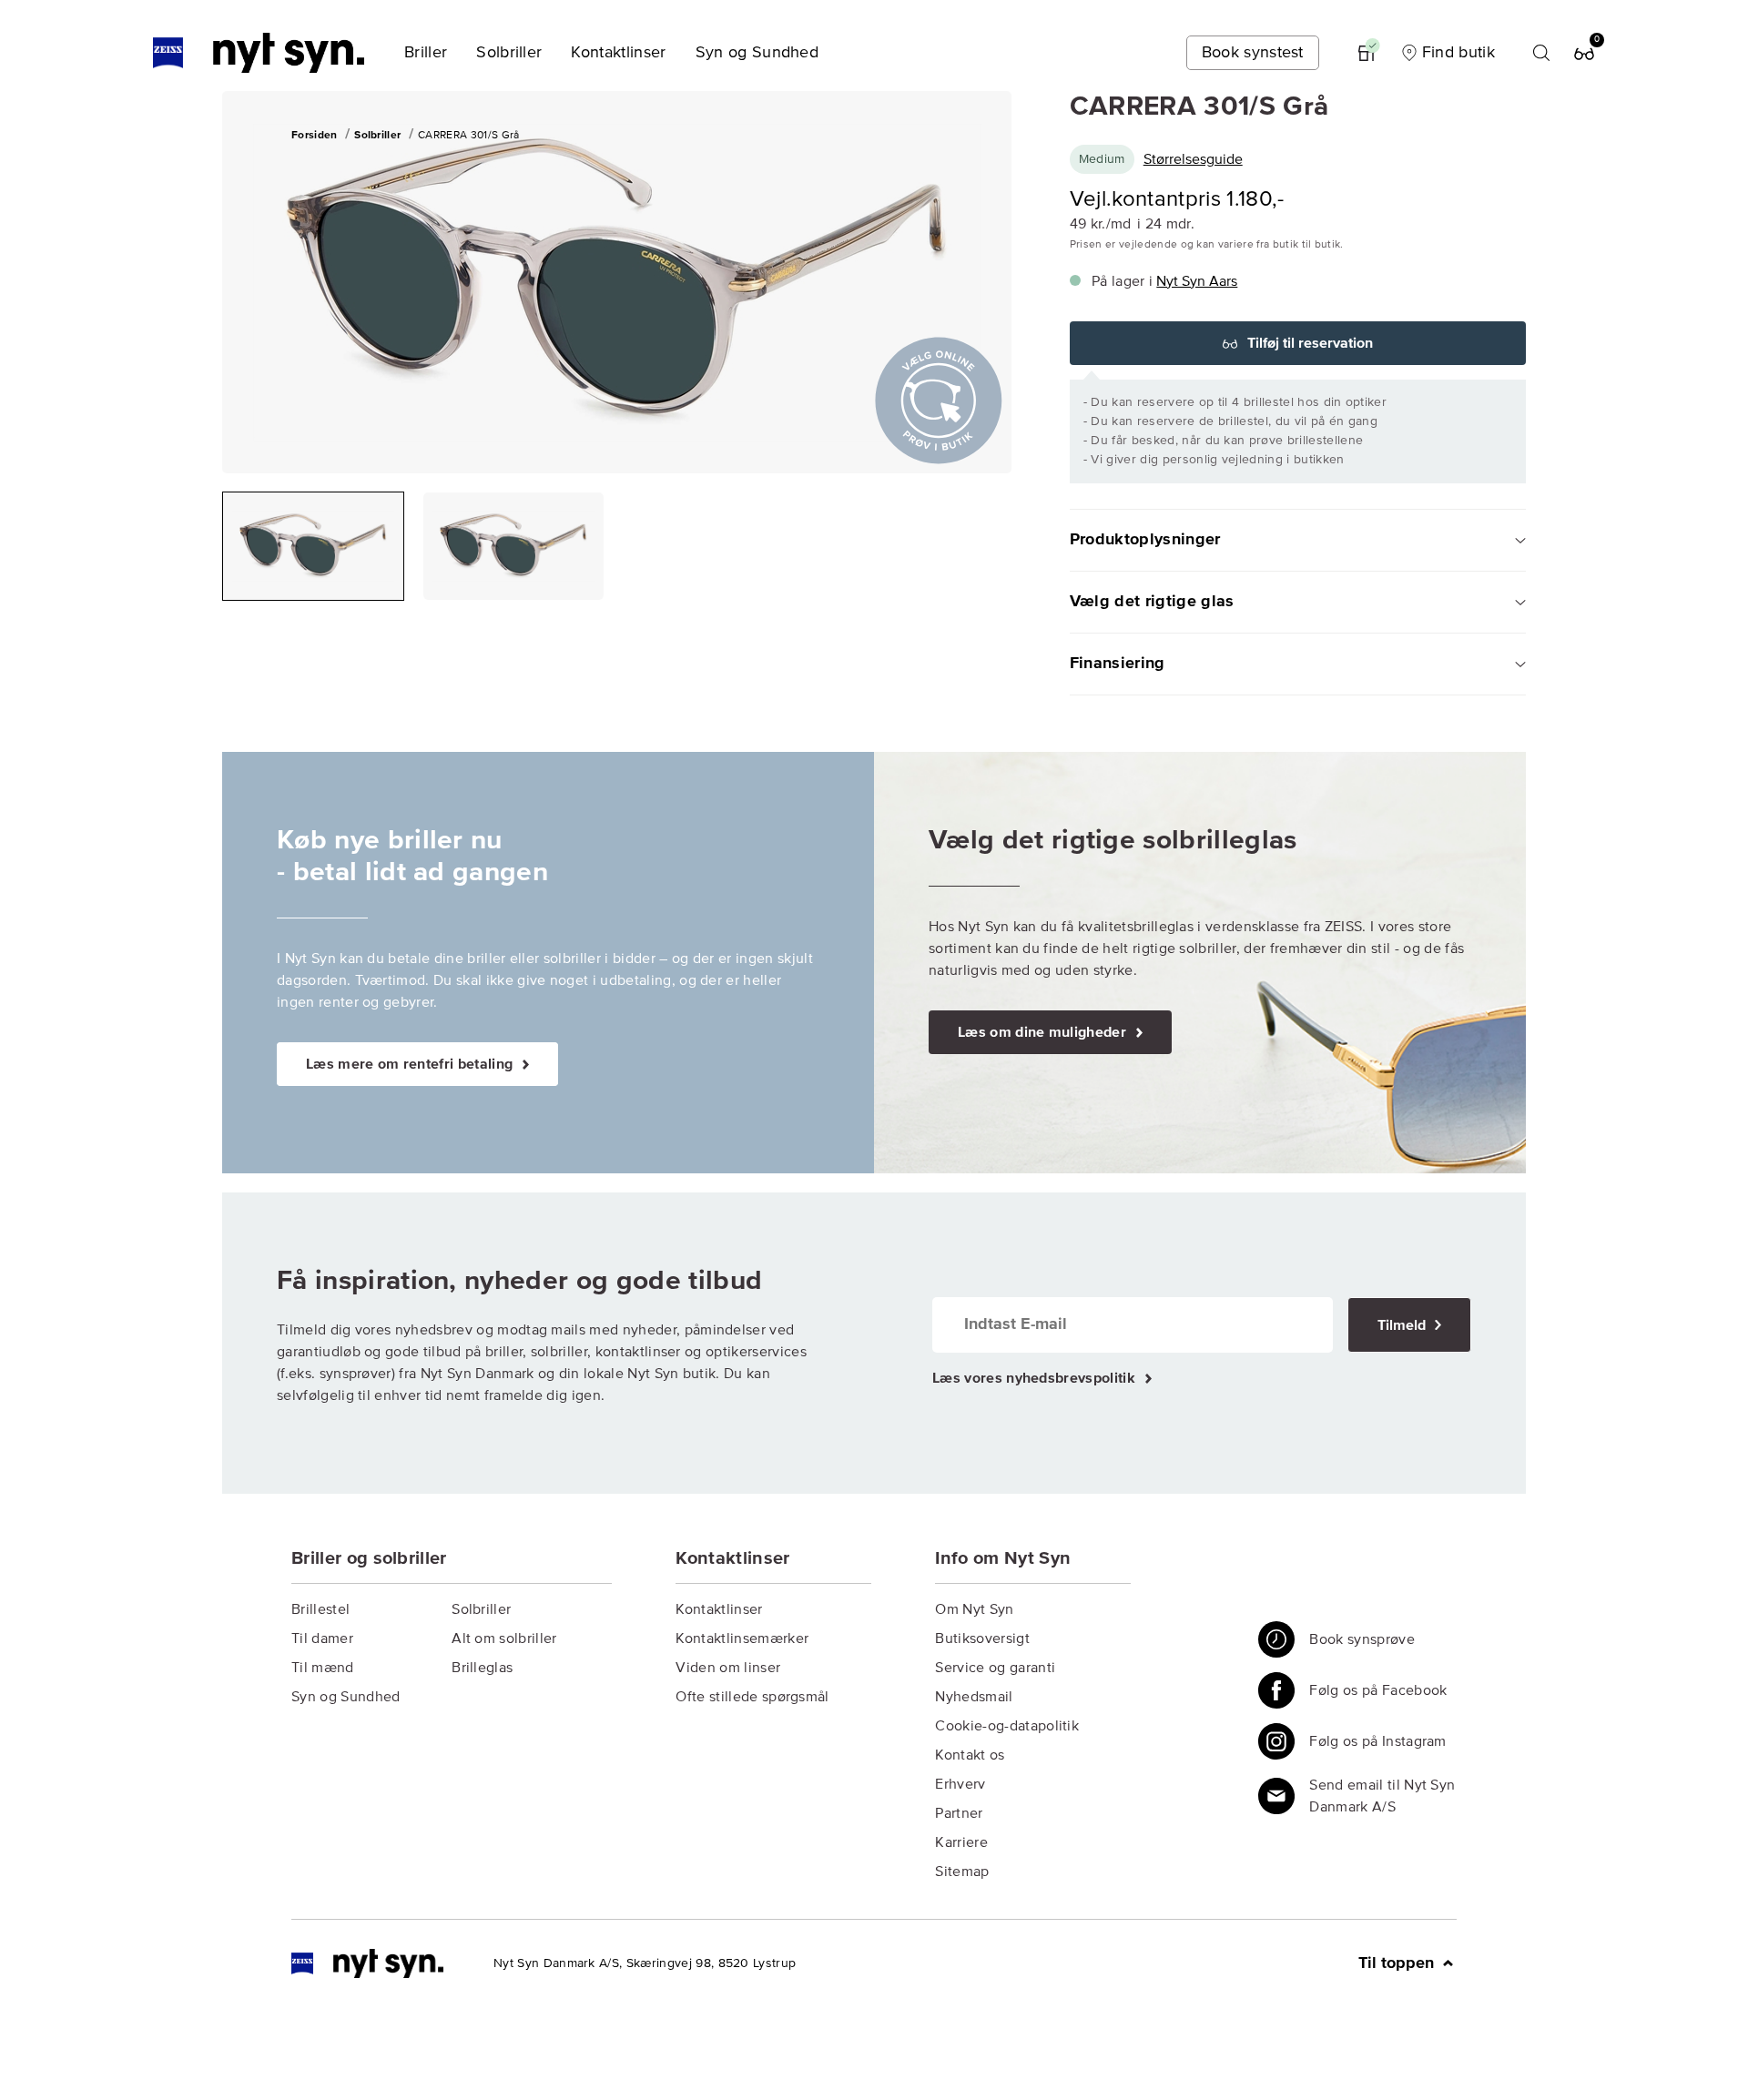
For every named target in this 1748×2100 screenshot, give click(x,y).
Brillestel (320, 1609)
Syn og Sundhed (346, 1697)
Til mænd (323, 1668)
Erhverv (960, 1784)
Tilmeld (1403, 1325)
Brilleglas (482, 1668)
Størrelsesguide (1193, 159)
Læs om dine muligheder (1044, 1032)
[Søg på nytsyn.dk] (1541, 53)
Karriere (961, 1842)
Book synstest (1253, 53)
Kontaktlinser (719, 1609)
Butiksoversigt (982, 1638)
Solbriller (481, 1609)
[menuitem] (426, 53)
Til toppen (1398, 1963)
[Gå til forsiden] (367, 1963)
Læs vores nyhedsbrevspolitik (1036, 1378)
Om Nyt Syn (974, 1609)
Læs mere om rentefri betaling (412, 1064)
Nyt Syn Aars (1197, 281)
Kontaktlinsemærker (742, 1638)
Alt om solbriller (504, 1638)
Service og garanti (995, 1668)
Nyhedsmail (974, 1697)
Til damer (322, 1638)
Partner (959, 1813)
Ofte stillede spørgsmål (752, 1697)
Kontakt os (970, 1755)
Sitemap (962, 1872)
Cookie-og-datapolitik (1007, 1726)
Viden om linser (728, 1668)
